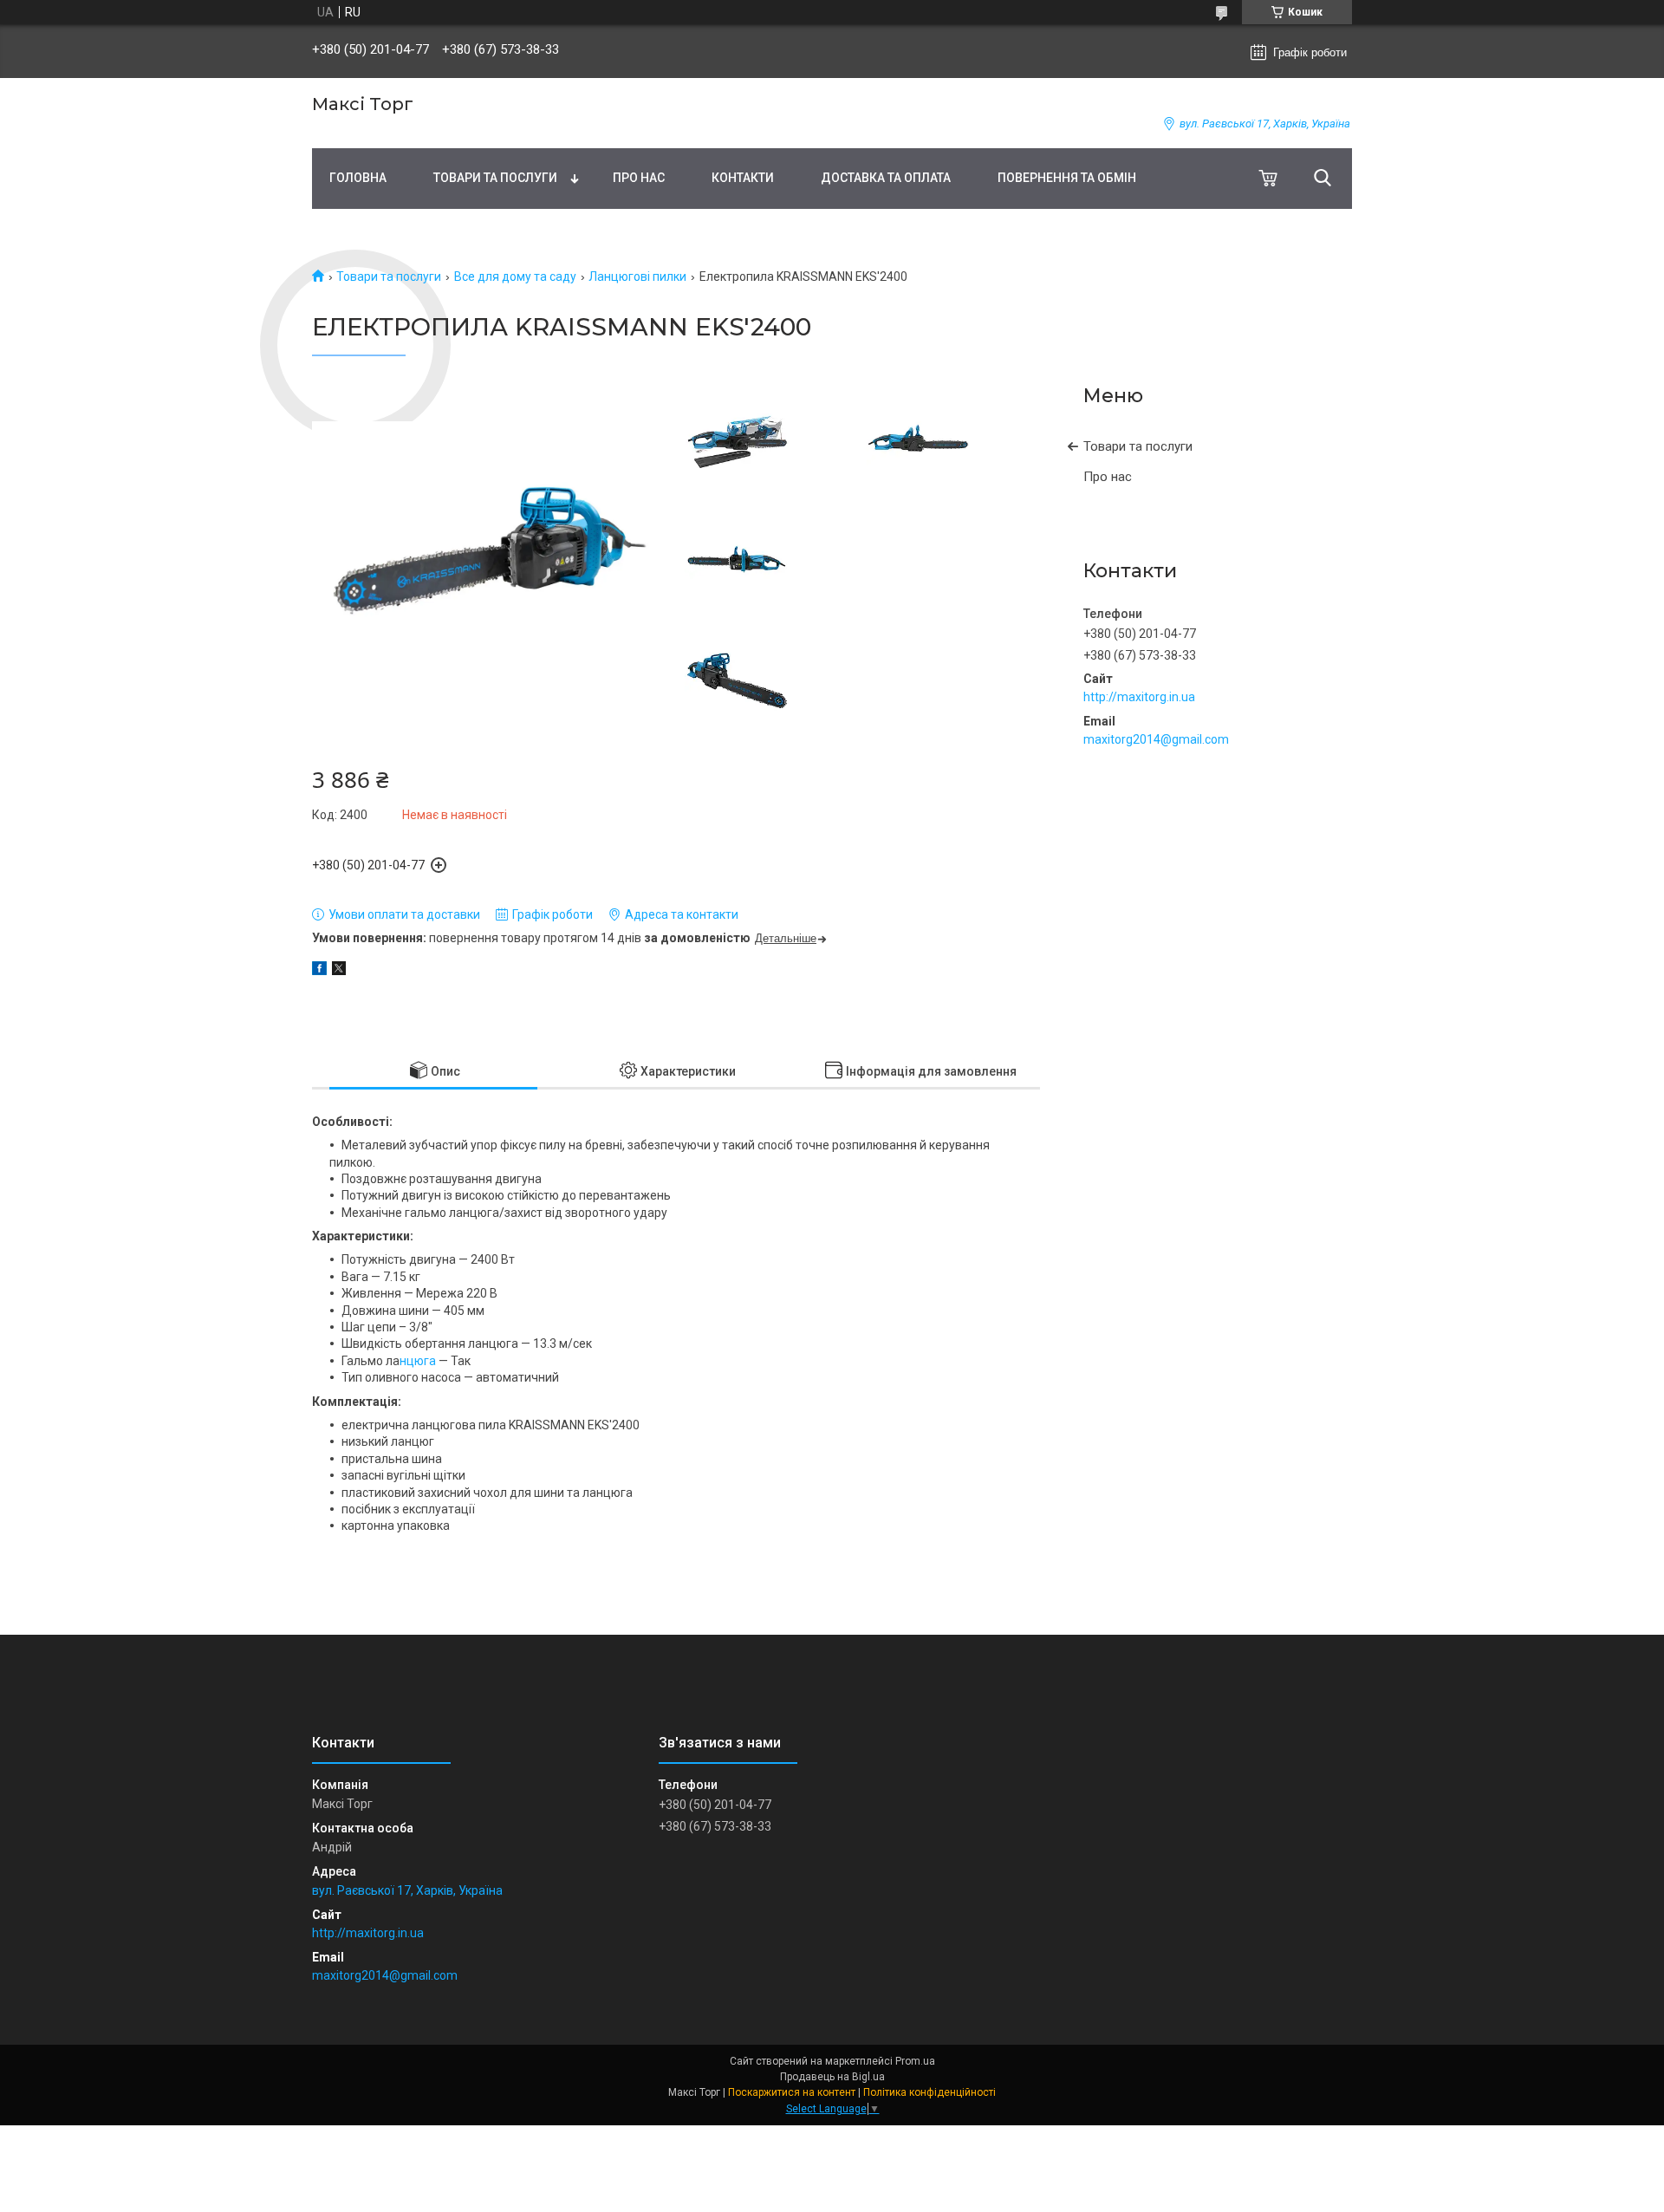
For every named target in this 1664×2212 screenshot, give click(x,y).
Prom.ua (915, 2061)
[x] (339, 971)
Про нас (639, 178)
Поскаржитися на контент (792, 2092)
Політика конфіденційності (929, 2092)
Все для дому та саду (515, 276)
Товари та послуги (495, 178)
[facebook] (319, 971)
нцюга (419, 1361)
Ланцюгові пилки (637, 276)
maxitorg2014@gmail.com (1156, 739)
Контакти (743, 178)
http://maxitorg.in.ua (1139, 697)
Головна (358, 178)
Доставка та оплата (886, 178)
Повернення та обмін (1067, 178)
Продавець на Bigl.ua (832, 2077)
